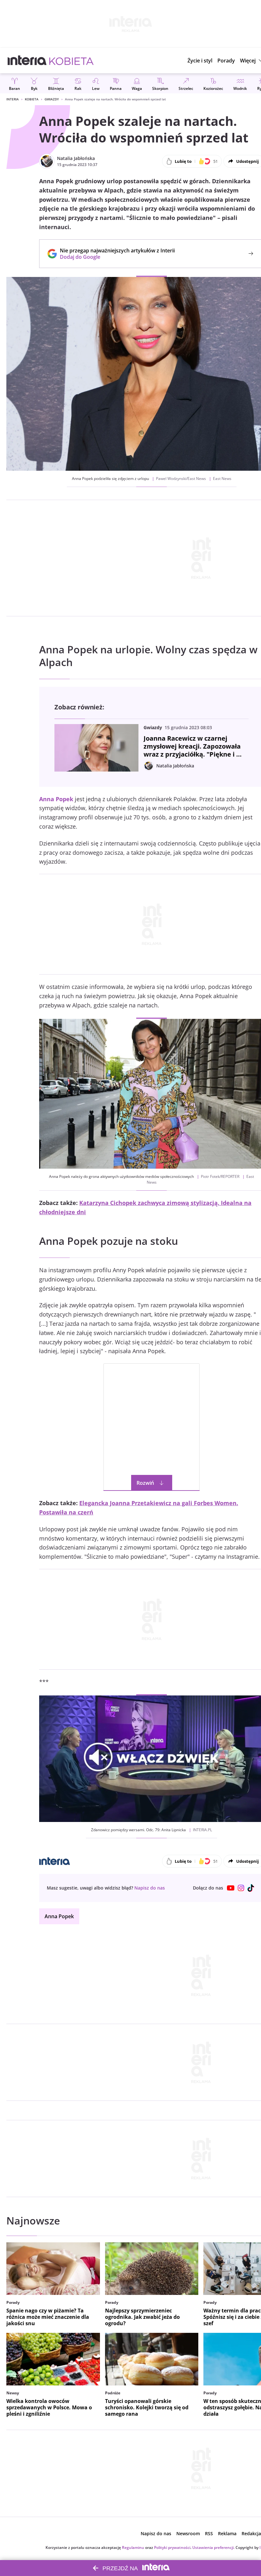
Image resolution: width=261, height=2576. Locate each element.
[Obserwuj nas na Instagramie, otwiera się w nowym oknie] (241, 1888)
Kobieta (32, 99)
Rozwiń (145, 1483)
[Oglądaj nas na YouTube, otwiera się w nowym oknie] (231, 1888)
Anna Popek (59, 1916)
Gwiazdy (52, 99)
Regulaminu (133, 2547)
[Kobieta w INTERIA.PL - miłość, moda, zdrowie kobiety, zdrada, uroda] (71, 61)
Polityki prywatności (172, 2547)
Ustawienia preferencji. (213, 2547)
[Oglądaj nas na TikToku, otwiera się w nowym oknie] (251, 1888)
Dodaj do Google (114, 257)
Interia (13, 99)
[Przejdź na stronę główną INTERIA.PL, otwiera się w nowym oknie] (27, 61)
